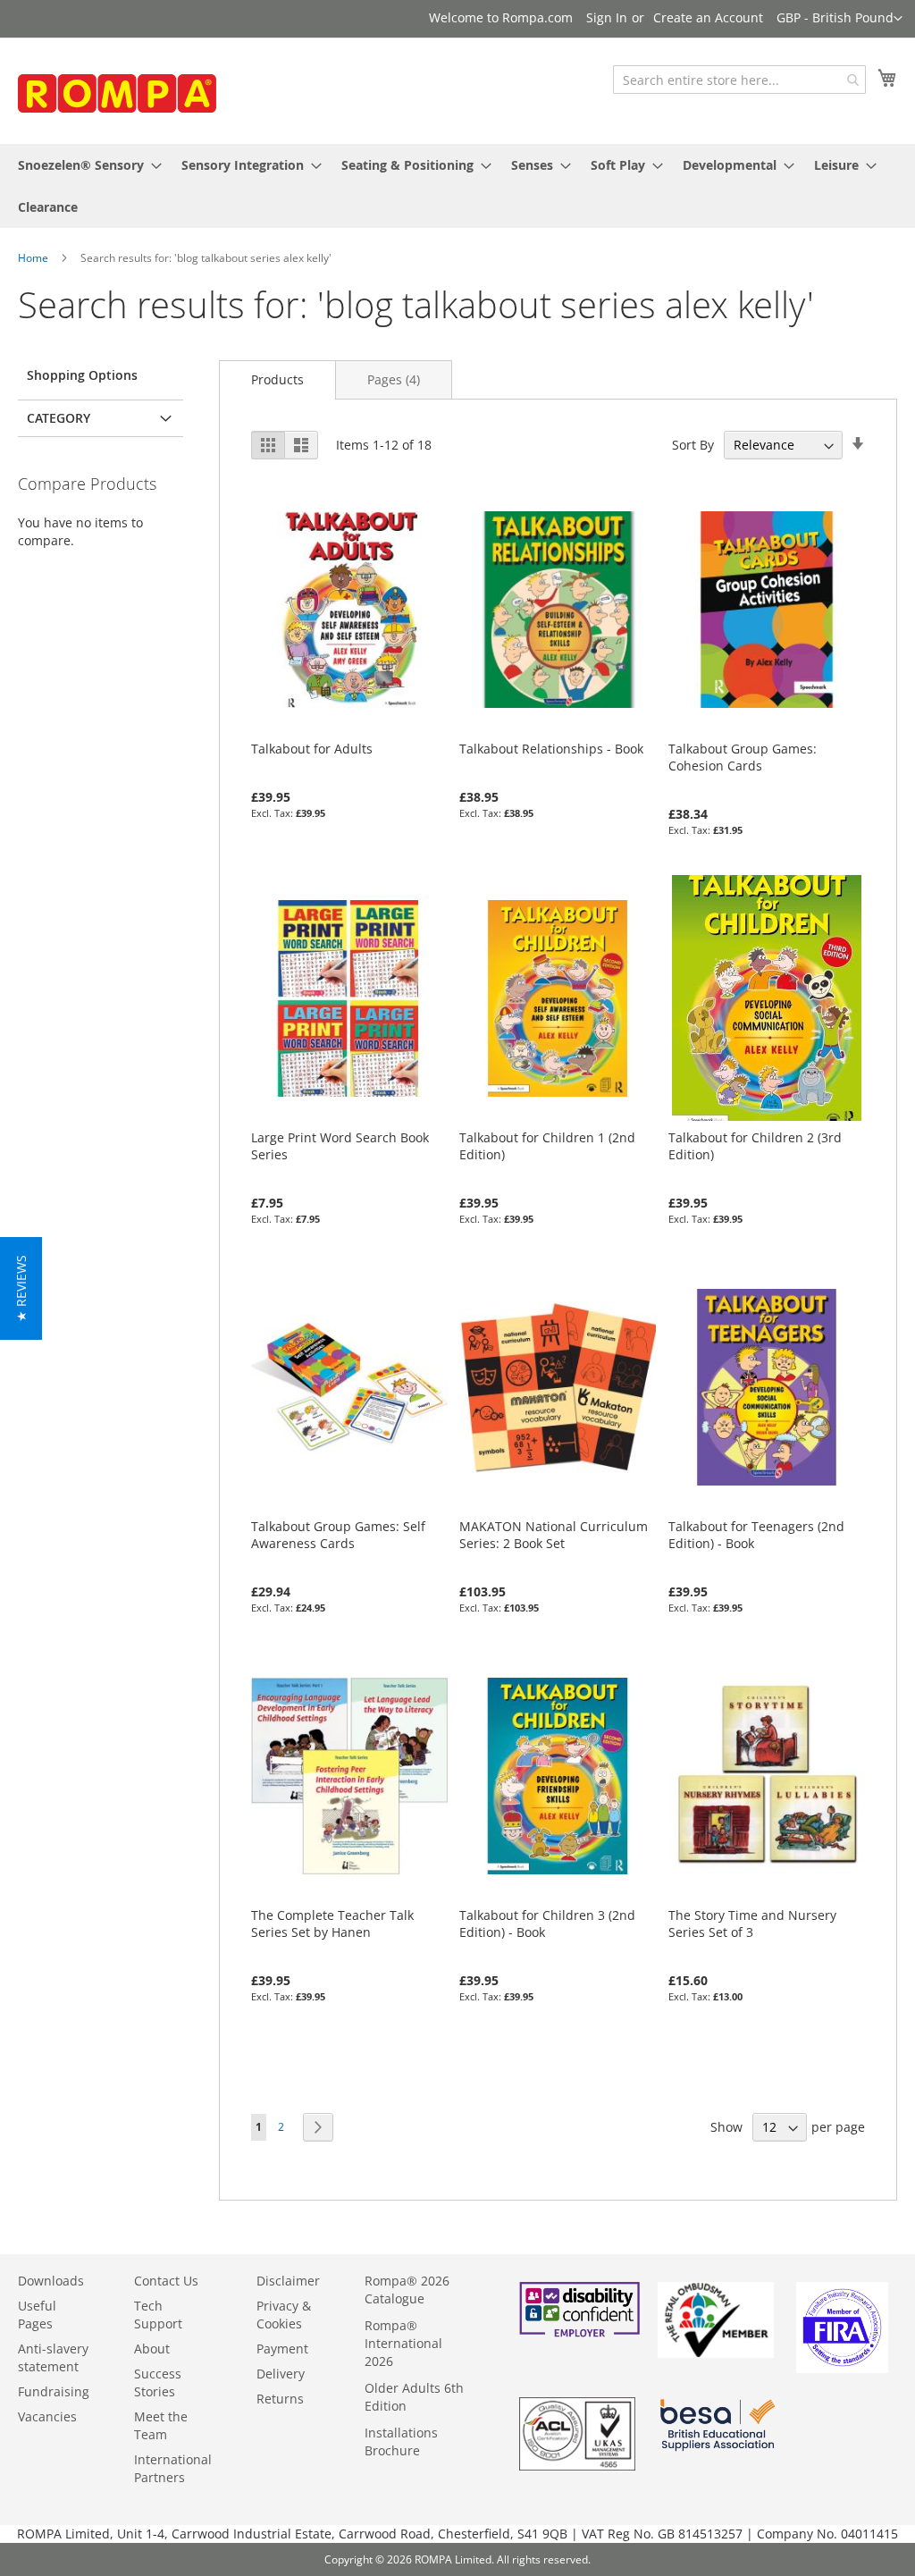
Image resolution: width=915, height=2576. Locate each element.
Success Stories (158, 2382)
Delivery (281, 2374)
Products (277, 379)
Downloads (51, 2281)
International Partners (173, 2468)
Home (33, 258)
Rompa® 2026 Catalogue (407, 2290)
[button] (839, 19)
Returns (280, 2399)
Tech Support (158, 2315)
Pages (394, 379)
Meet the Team (161, 2425)
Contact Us (166, 2281)
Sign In (607, 17)
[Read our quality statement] (577, 2466)
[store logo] (152, 97)
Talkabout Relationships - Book (551, 749)
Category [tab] (59, 418)
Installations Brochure (401, 2441)
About (152, 2349)
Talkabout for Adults (312, 749)
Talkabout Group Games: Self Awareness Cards (338, 1535)
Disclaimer (288, 2281)
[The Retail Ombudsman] (716, 2353)
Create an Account (708, 17)
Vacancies (47, 2416)
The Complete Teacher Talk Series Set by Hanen (332, 1924)
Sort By (693, 445)
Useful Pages (37, 2315)
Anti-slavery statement (53, 2357)
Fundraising (54, 2391)
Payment (282, 2349)
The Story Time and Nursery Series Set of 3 (752, 1924)
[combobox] (739, 80)
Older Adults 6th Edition (414, 2397)
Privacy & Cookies (284, 2315)
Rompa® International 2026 (403, 2343)
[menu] (457, 186)
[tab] (277, 379)
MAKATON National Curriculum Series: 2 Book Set (554, 1535)
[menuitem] (84, 165)
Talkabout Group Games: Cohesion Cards (743, 757)
